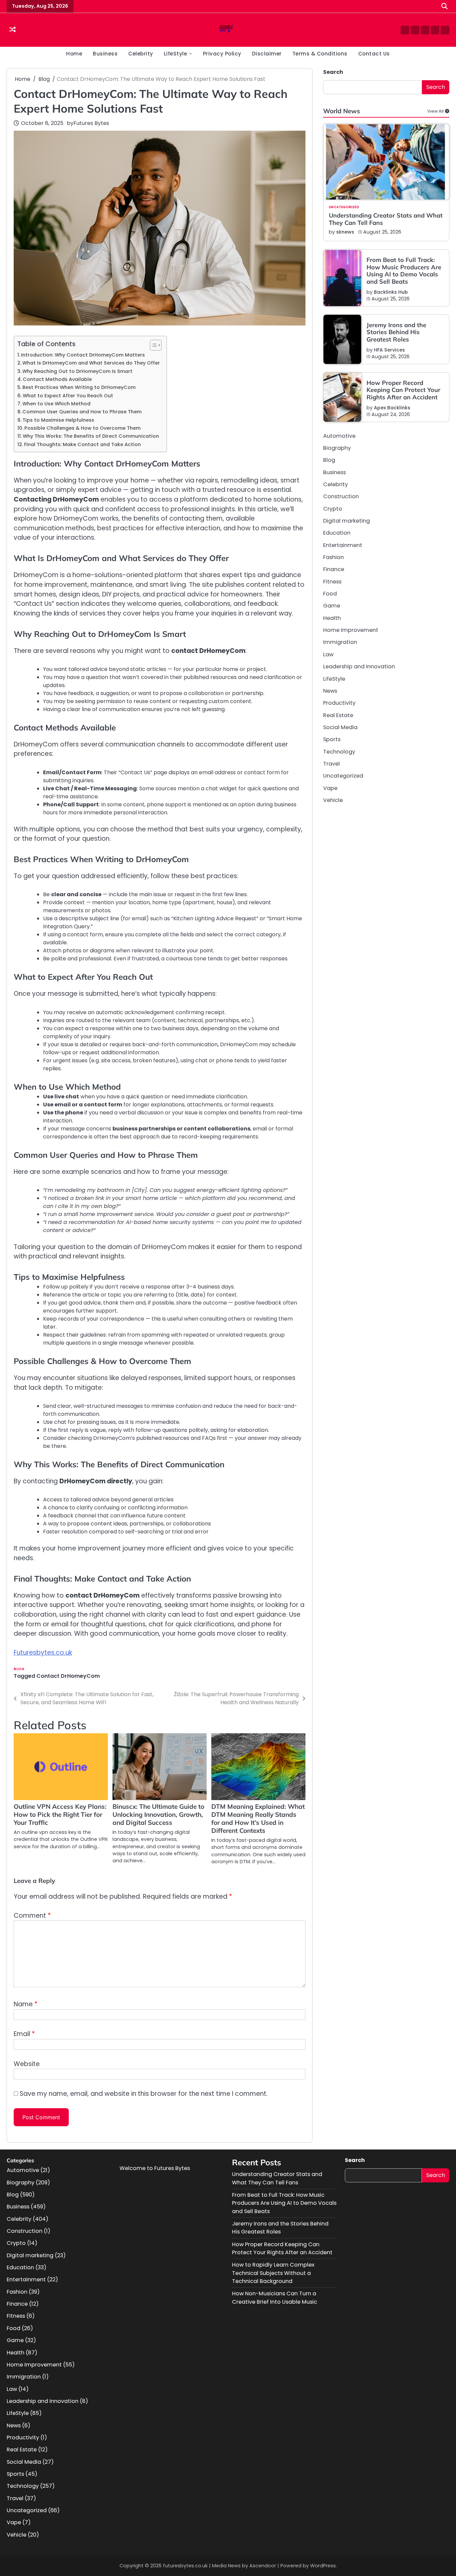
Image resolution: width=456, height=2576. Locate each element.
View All (435, 111)
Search (333, 72)
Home (74, 54)
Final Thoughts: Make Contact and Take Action (82, 444)
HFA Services (389, 350)
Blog (19, 1669)
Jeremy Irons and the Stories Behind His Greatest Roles (396, 332)
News (330, 691)
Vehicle (333, 800)
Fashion (333, 558)
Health (332, 618)
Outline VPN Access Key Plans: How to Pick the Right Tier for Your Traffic (60, 1814)
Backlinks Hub (391, 292)
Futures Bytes (91, 123)
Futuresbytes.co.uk (43, 1653)
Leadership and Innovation (359, 667)
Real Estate (338, 715)
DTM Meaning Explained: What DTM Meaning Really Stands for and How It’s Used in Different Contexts (258, 1818)
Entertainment (343, 545)
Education (337, 533)
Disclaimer (267, 54)
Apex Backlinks (392, 408)
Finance (334, 570)
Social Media (340, 728)
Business (105, 54)
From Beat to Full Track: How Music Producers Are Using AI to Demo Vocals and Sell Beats (404, 271)
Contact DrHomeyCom (68, 1676)
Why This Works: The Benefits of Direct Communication (91, 436)
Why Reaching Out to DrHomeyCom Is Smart (77, 371)
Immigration (340, 642)
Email (24, 2034)
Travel (331, 764)
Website (27, 2064)
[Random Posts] (13, 30)
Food (330, 594)
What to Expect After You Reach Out (68, 396)
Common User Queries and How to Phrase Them (82, 412)
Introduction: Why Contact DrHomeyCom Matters (83, 355)
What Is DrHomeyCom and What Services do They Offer (91, 363)
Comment (32, 1916)
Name (26, 2004)
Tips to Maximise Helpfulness (58, 420)
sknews (345, 232)
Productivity (339, 703)
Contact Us (374, 54)
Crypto (333, 509)
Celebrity (141, 54)
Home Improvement (351, 630)
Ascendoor (263, 2566)
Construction (341, 497)
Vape (330, 788)
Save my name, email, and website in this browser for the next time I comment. (144, 2094)
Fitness (332, 582)
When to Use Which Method (56, 404)
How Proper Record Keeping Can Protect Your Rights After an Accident (403, 390)
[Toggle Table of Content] (152, 345)
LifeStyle (176, 54)
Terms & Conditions (320, 54)
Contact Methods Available (57, 379)
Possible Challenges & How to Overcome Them (82, 428)
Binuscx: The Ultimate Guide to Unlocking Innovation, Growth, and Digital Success (158, 1814)
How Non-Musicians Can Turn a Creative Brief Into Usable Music (275, 2297)
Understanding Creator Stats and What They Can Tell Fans (386, 219)
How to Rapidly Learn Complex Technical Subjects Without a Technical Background (273, 2273)
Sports (332, 740)
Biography (337, 448)
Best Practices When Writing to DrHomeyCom (79, 387)
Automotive (339, 436)
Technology (339, 752)
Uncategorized (344, 208)
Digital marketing (347, 521)
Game (332, 606)
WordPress (323, 2566)
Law (328, 655)
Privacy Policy (222, 54)
